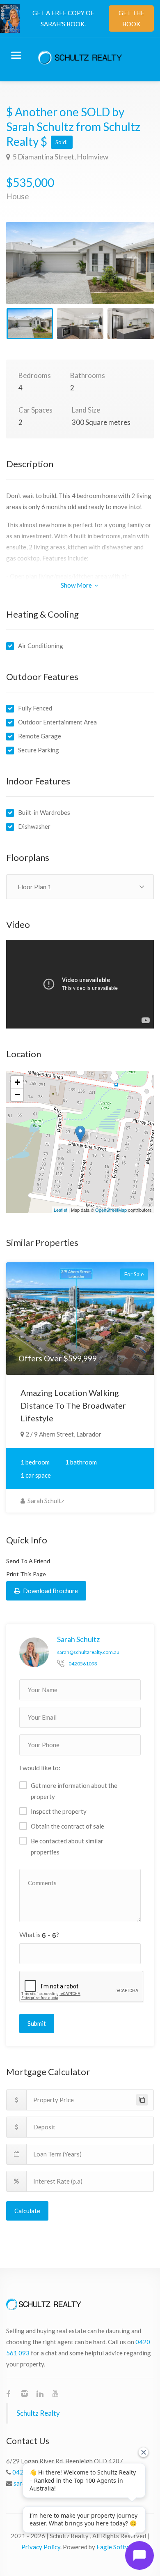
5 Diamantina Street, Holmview (60, 157)
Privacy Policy (41, 2547)
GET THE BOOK (131, 18)
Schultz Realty (38, 2413)
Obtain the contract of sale (67, 1826)
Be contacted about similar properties (67, 1846)
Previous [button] (30, 273)
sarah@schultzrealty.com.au (88, 1652)
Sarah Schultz (45, 1501)
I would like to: (40, 1768)
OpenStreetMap (111, 1210)
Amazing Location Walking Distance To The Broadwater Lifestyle (73, 1405)
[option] (80, 263)
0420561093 (83, 1664)
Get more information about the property (74, 1791)
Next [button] (130, 273)
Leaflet (61, 1210)
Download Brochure (50, 1591)
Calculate (27, 2211)
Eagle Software (118, 2547)
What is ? (39, 1934)
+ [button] (17, 1082)
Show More (77, 585)
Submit (37, 2023)
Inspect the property (59, 1811)
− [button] (17, 1094)
